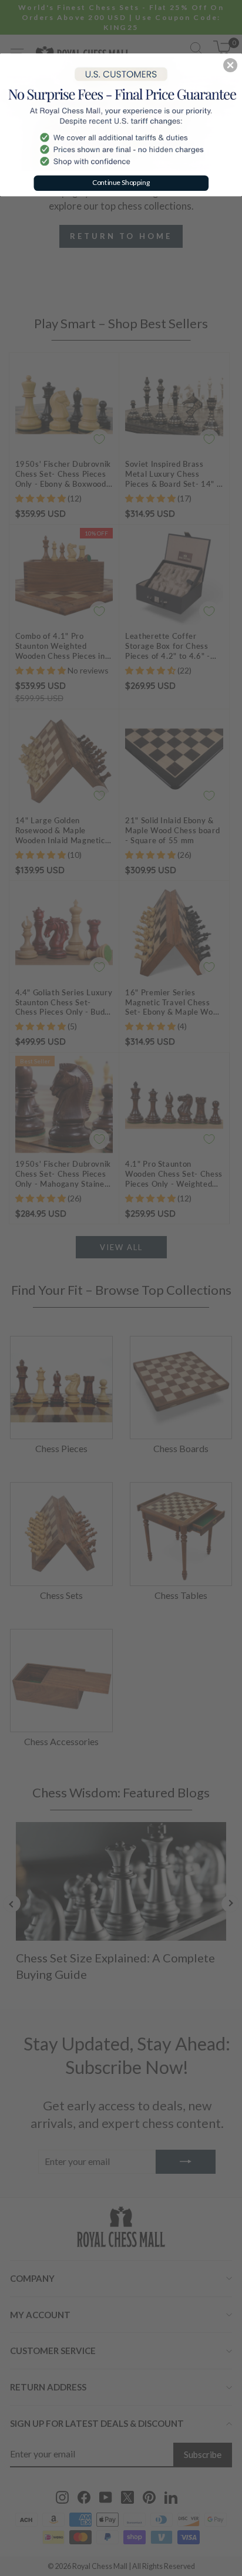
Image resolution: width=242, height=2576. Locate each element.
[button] (230, 65)
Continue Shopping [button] (121, 182)
